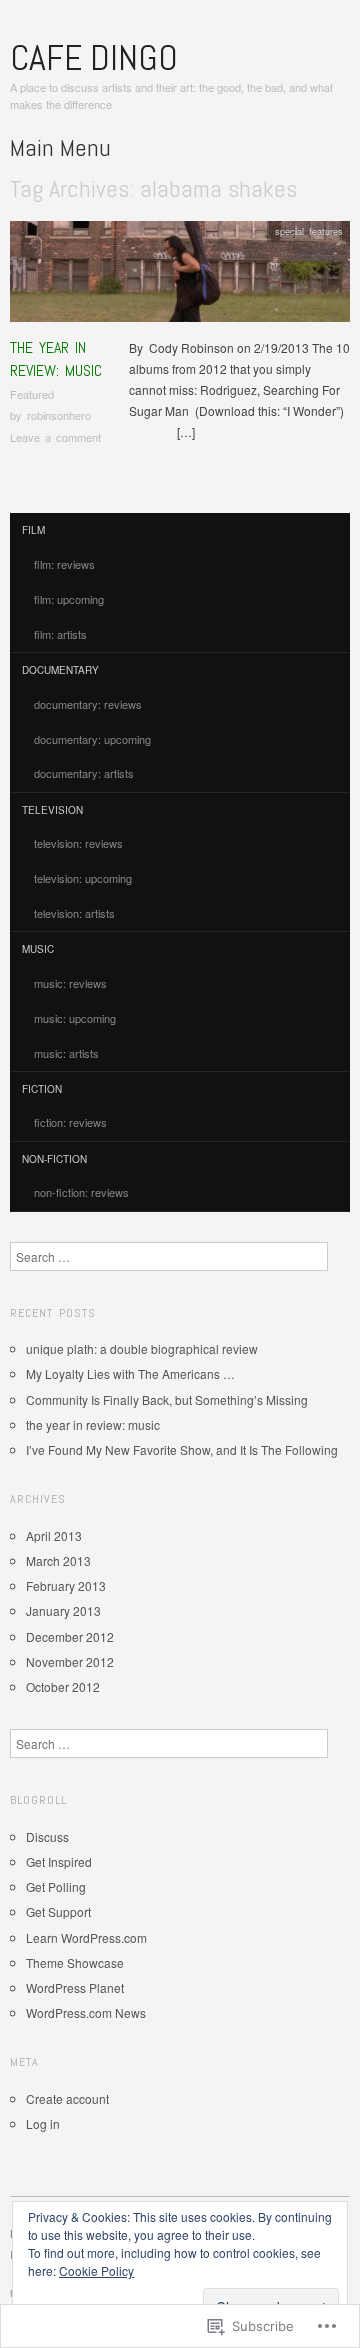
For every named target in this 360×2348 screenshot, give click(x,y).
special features (309, 231)
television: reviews (78, 843)
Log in (43, 2123)
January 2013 (63, 1610)
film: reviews (64, 564)
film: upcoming (69, 599)
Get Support (58, 1911)
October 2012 (63, 1686)
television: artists (74, 913)
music (38, 949)
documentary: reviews (88, 704)
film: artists (60, 634)
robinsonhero (59, 415)
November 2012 (70, 1661)
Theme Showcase (75, 1962)
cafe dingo (94, 58)
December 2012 (70, 1636)
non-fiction (54, 1159)
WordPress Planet (75, 1987)
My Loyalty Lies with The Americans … (130, 1373)
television (52, 810)
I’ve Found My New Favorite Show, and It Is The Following (182, 1449)
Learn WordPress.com (86, 1937)
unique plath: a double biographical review (142, 1348)
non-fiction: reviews (81, 1192)
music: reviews (70, 983)
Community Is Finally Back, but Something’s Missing (167, 1399)
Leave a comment (55, 437)
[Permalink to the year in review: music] (180, 276)
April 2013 (54, 1535)
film (33, 530)
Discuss (47, 1836)
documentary (60, 670)
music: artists (66, 1053)
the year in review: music (56, 358)
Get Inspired (59, 1861)
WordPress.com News (86, 2012)
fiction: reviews (70, 1122)
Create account (67, 2098)
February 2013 (66, 1585)
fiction (42, 1089)
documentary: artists (84, 773)
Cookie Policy (96, 2270)
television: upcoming (83, 878)
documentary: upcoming (92, 739)
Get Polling (56, 1886)
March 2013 (58, 1560)
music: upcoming (75, 1018)
